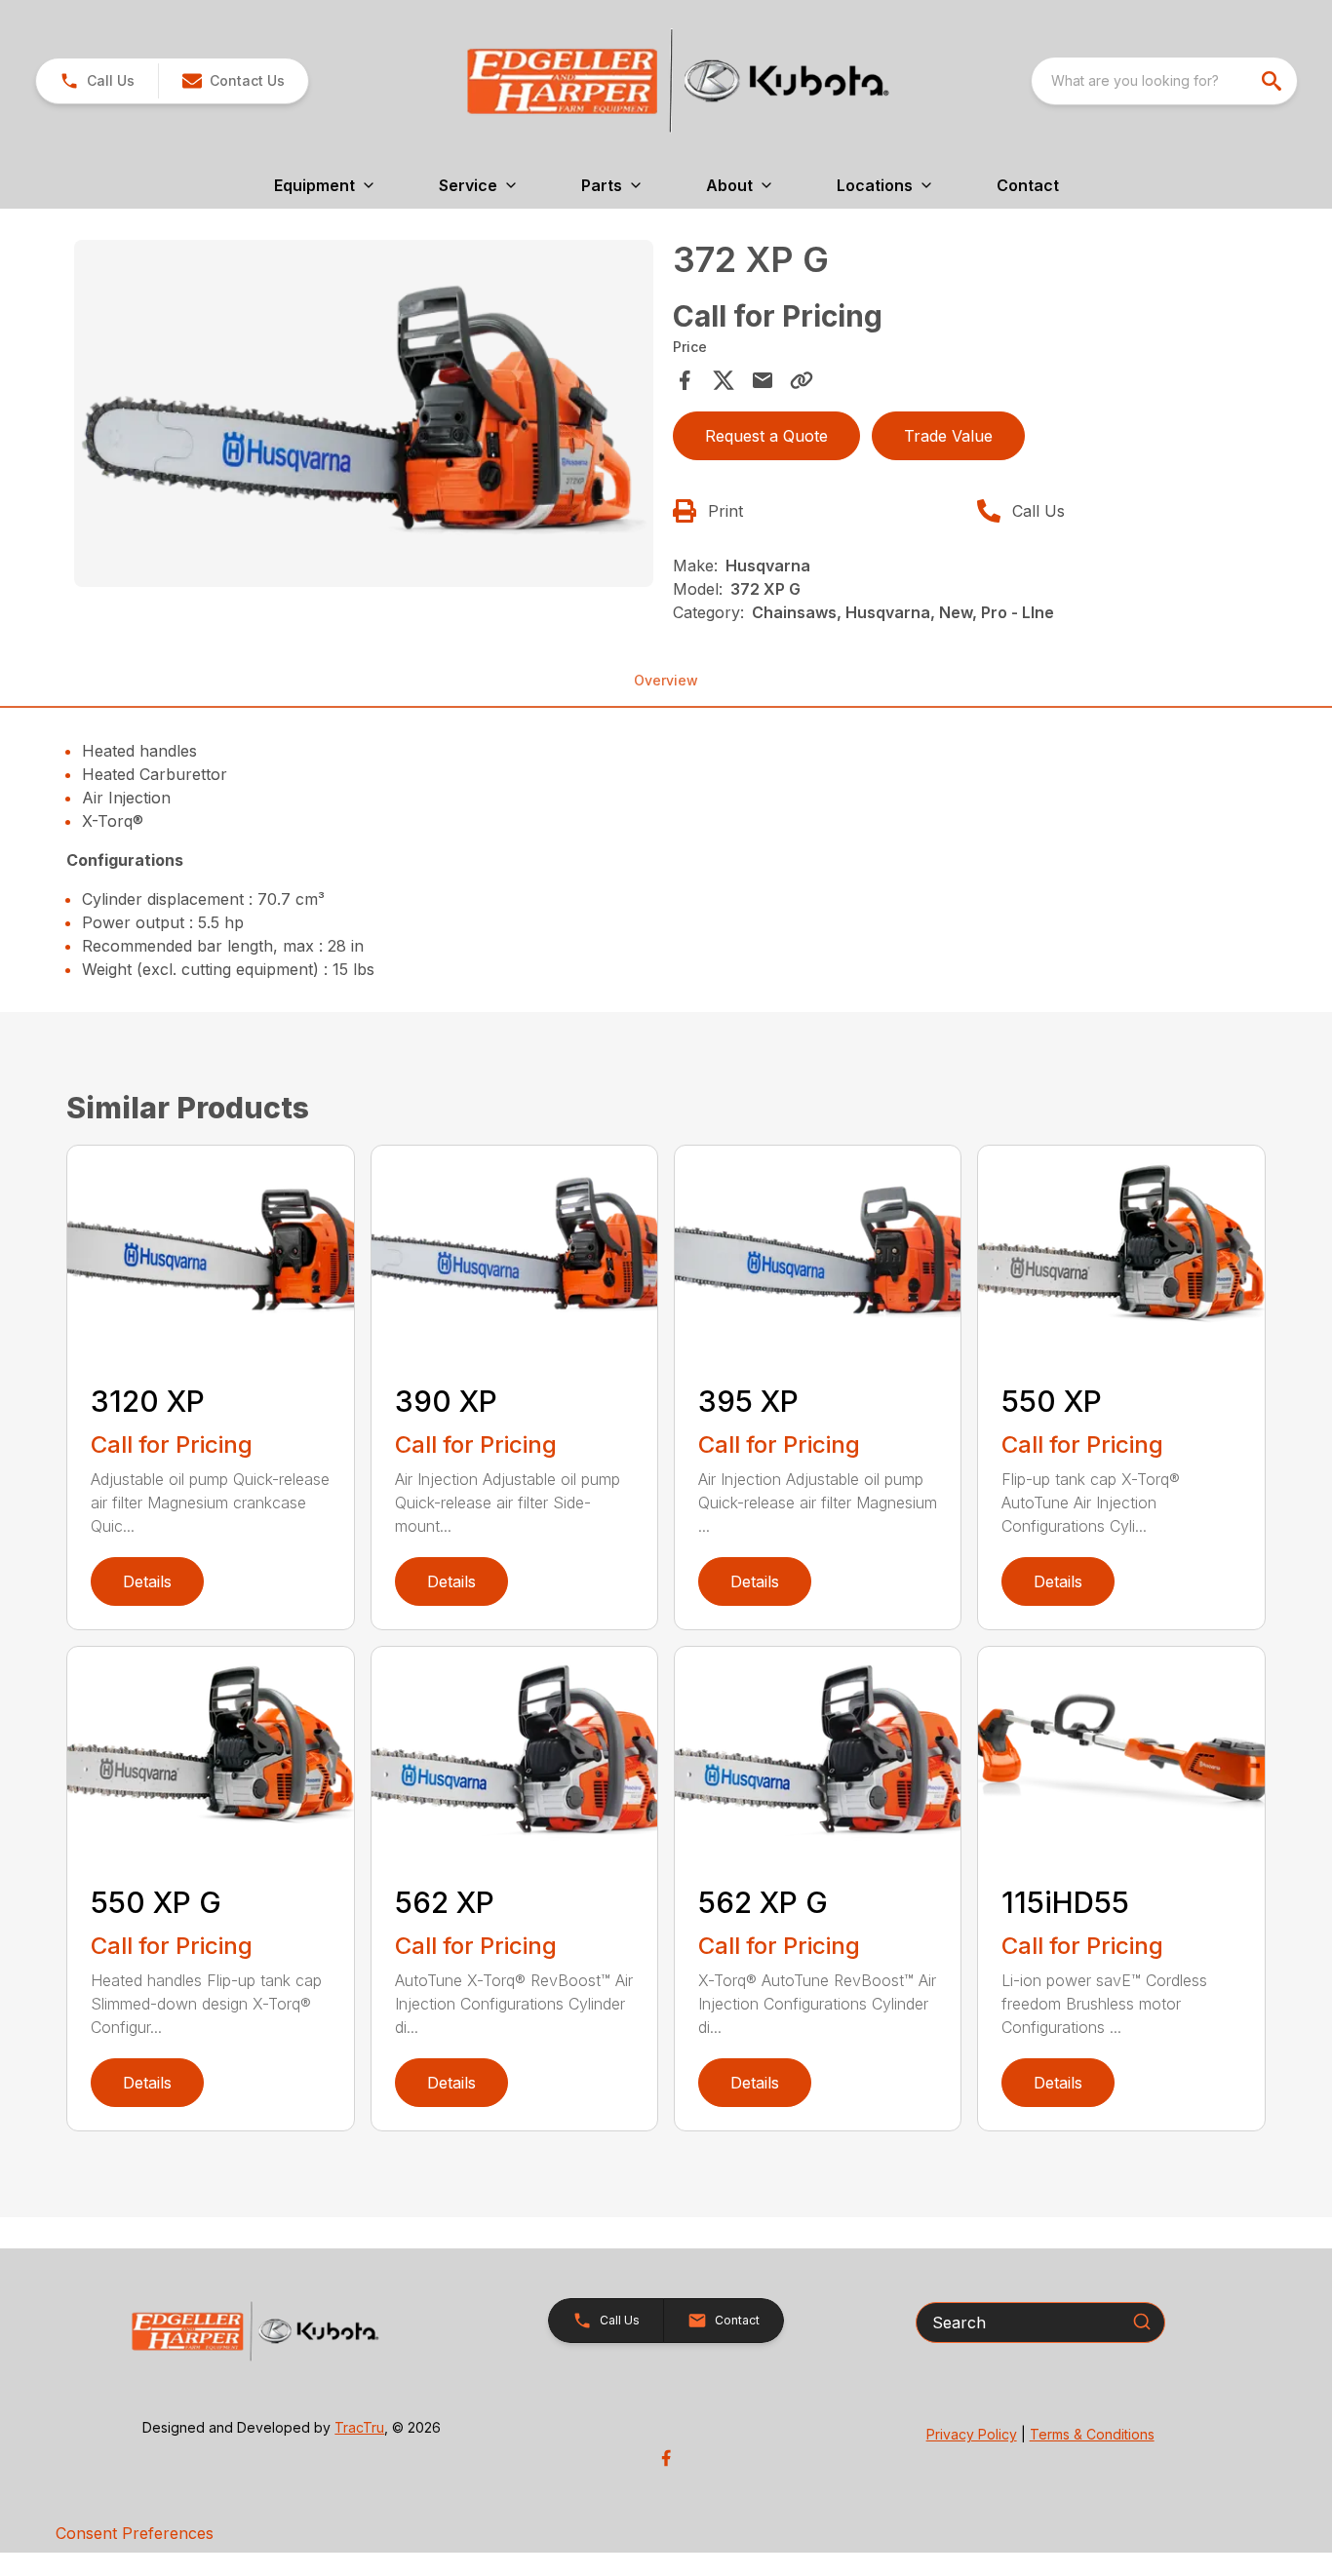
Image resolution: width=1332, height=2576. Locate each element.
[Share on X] (724, 380)
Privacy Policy (972, 2434)
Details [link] (147, 1581)
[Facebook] (666, 2458)
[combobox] (1164, 81)
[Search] (1142, 2322)
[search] (1273, 81)
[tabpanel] (363, 416)
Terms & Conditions (1092, 2434)
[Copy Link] (802, 380)
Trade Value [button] (948, 436)
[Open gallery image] (363, 413)
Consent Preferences (135, 2533)
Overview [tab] (666, 680)
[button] (97, 81)
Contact (1028, 185)
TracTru (359, 2427)
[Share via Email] (763, 380)
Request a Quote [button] (766, 436)
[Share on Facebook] (685, 380)
